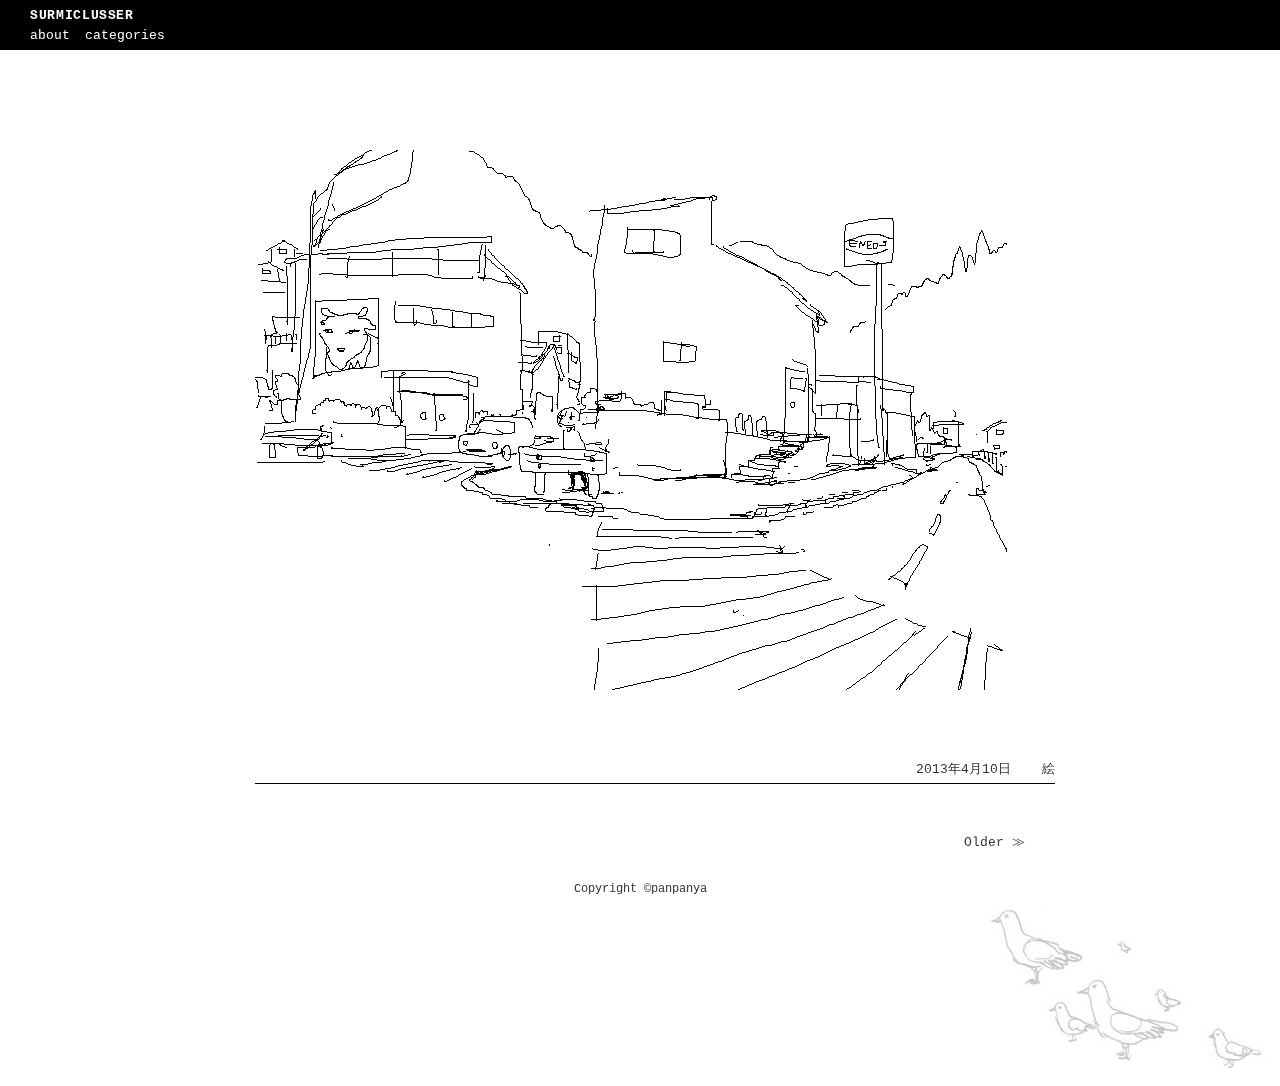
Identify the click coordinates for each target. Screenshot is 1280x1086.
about (50, 35)
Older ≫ (994, 842)
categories (125, 35)
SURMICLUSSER (82, 15)
